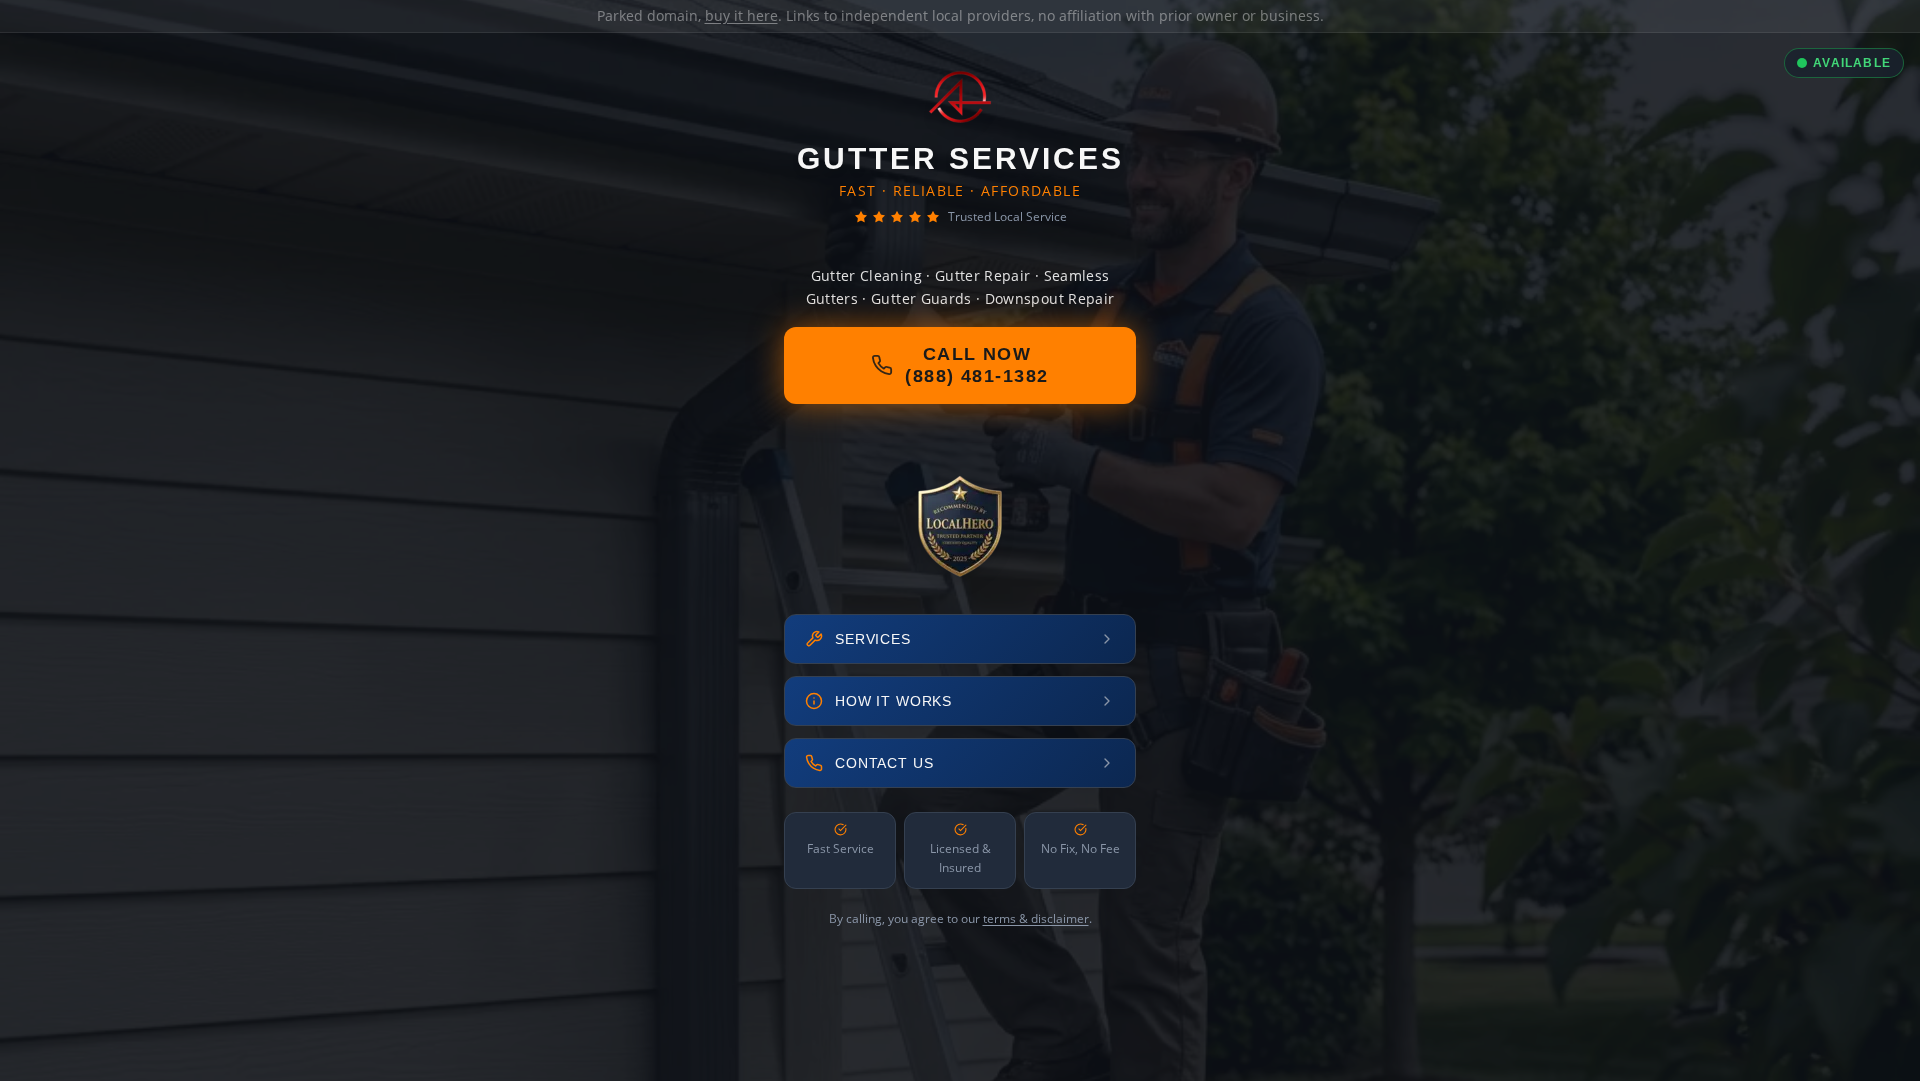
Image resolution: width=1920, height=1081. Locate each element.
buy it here (741, 15)
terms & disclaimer (1036, 918)
